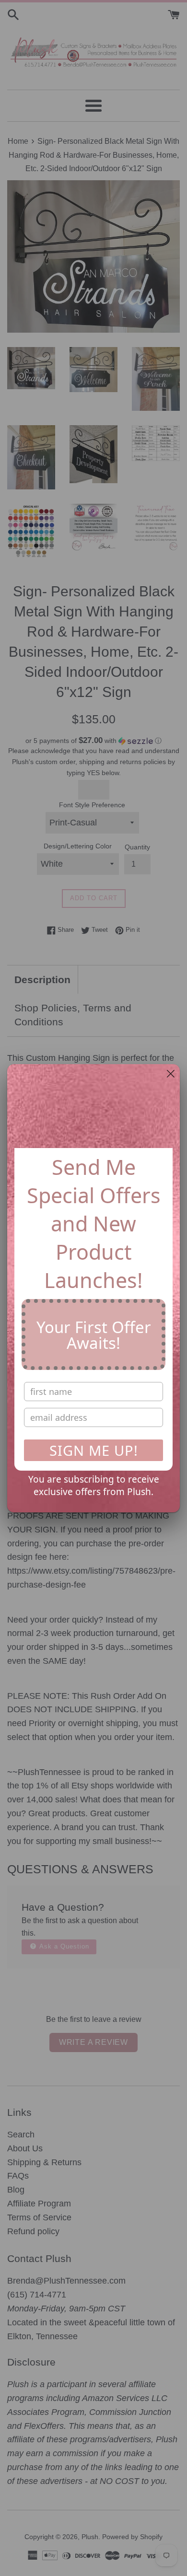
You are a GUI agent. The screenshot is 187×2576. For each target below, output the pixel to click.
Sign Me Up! (94, 1450)
